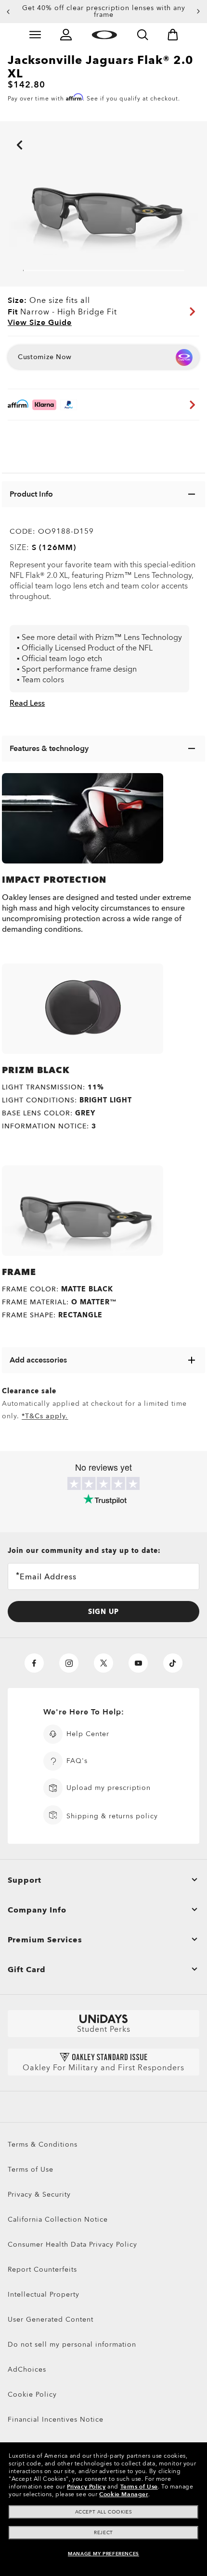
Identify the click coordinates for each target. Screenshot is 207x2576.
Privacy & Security (39, 2195)
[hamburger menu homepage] (35, 35)
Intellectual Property (44, 2295)
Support (25, 1880)
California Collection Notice (58, 2220)
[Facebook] (34, 1663)
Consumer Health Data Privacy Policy (72, 2245)
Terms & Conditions (43, 2145)
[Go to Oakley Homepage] (104, 35)
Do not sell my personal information (72, 2345)
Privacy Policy (86, 2487)
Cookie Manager (123, 2494)
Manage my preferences (103, 2554)
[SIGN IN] (66, 35)
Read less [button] (27, 703)
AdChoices (27, 2370)
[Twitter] (103, 1663)
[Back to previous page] (5, 132)
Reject (103, 2533)
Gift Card (27, 1970)
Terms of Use (31, 2170)
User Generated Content (51, 2320)
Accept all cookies (104, 2512)
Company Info (37, 1910)
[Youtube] (138, 1663)
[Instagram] (69, 1663)
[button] (8, 12)
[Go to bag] (173, 35)
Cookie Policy (32, 2395)
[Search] (142, 35)
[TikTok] (173, 1663)
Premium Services (45, 1940)
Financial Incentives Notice (56, 2420)
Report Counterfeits (42, 2270)
